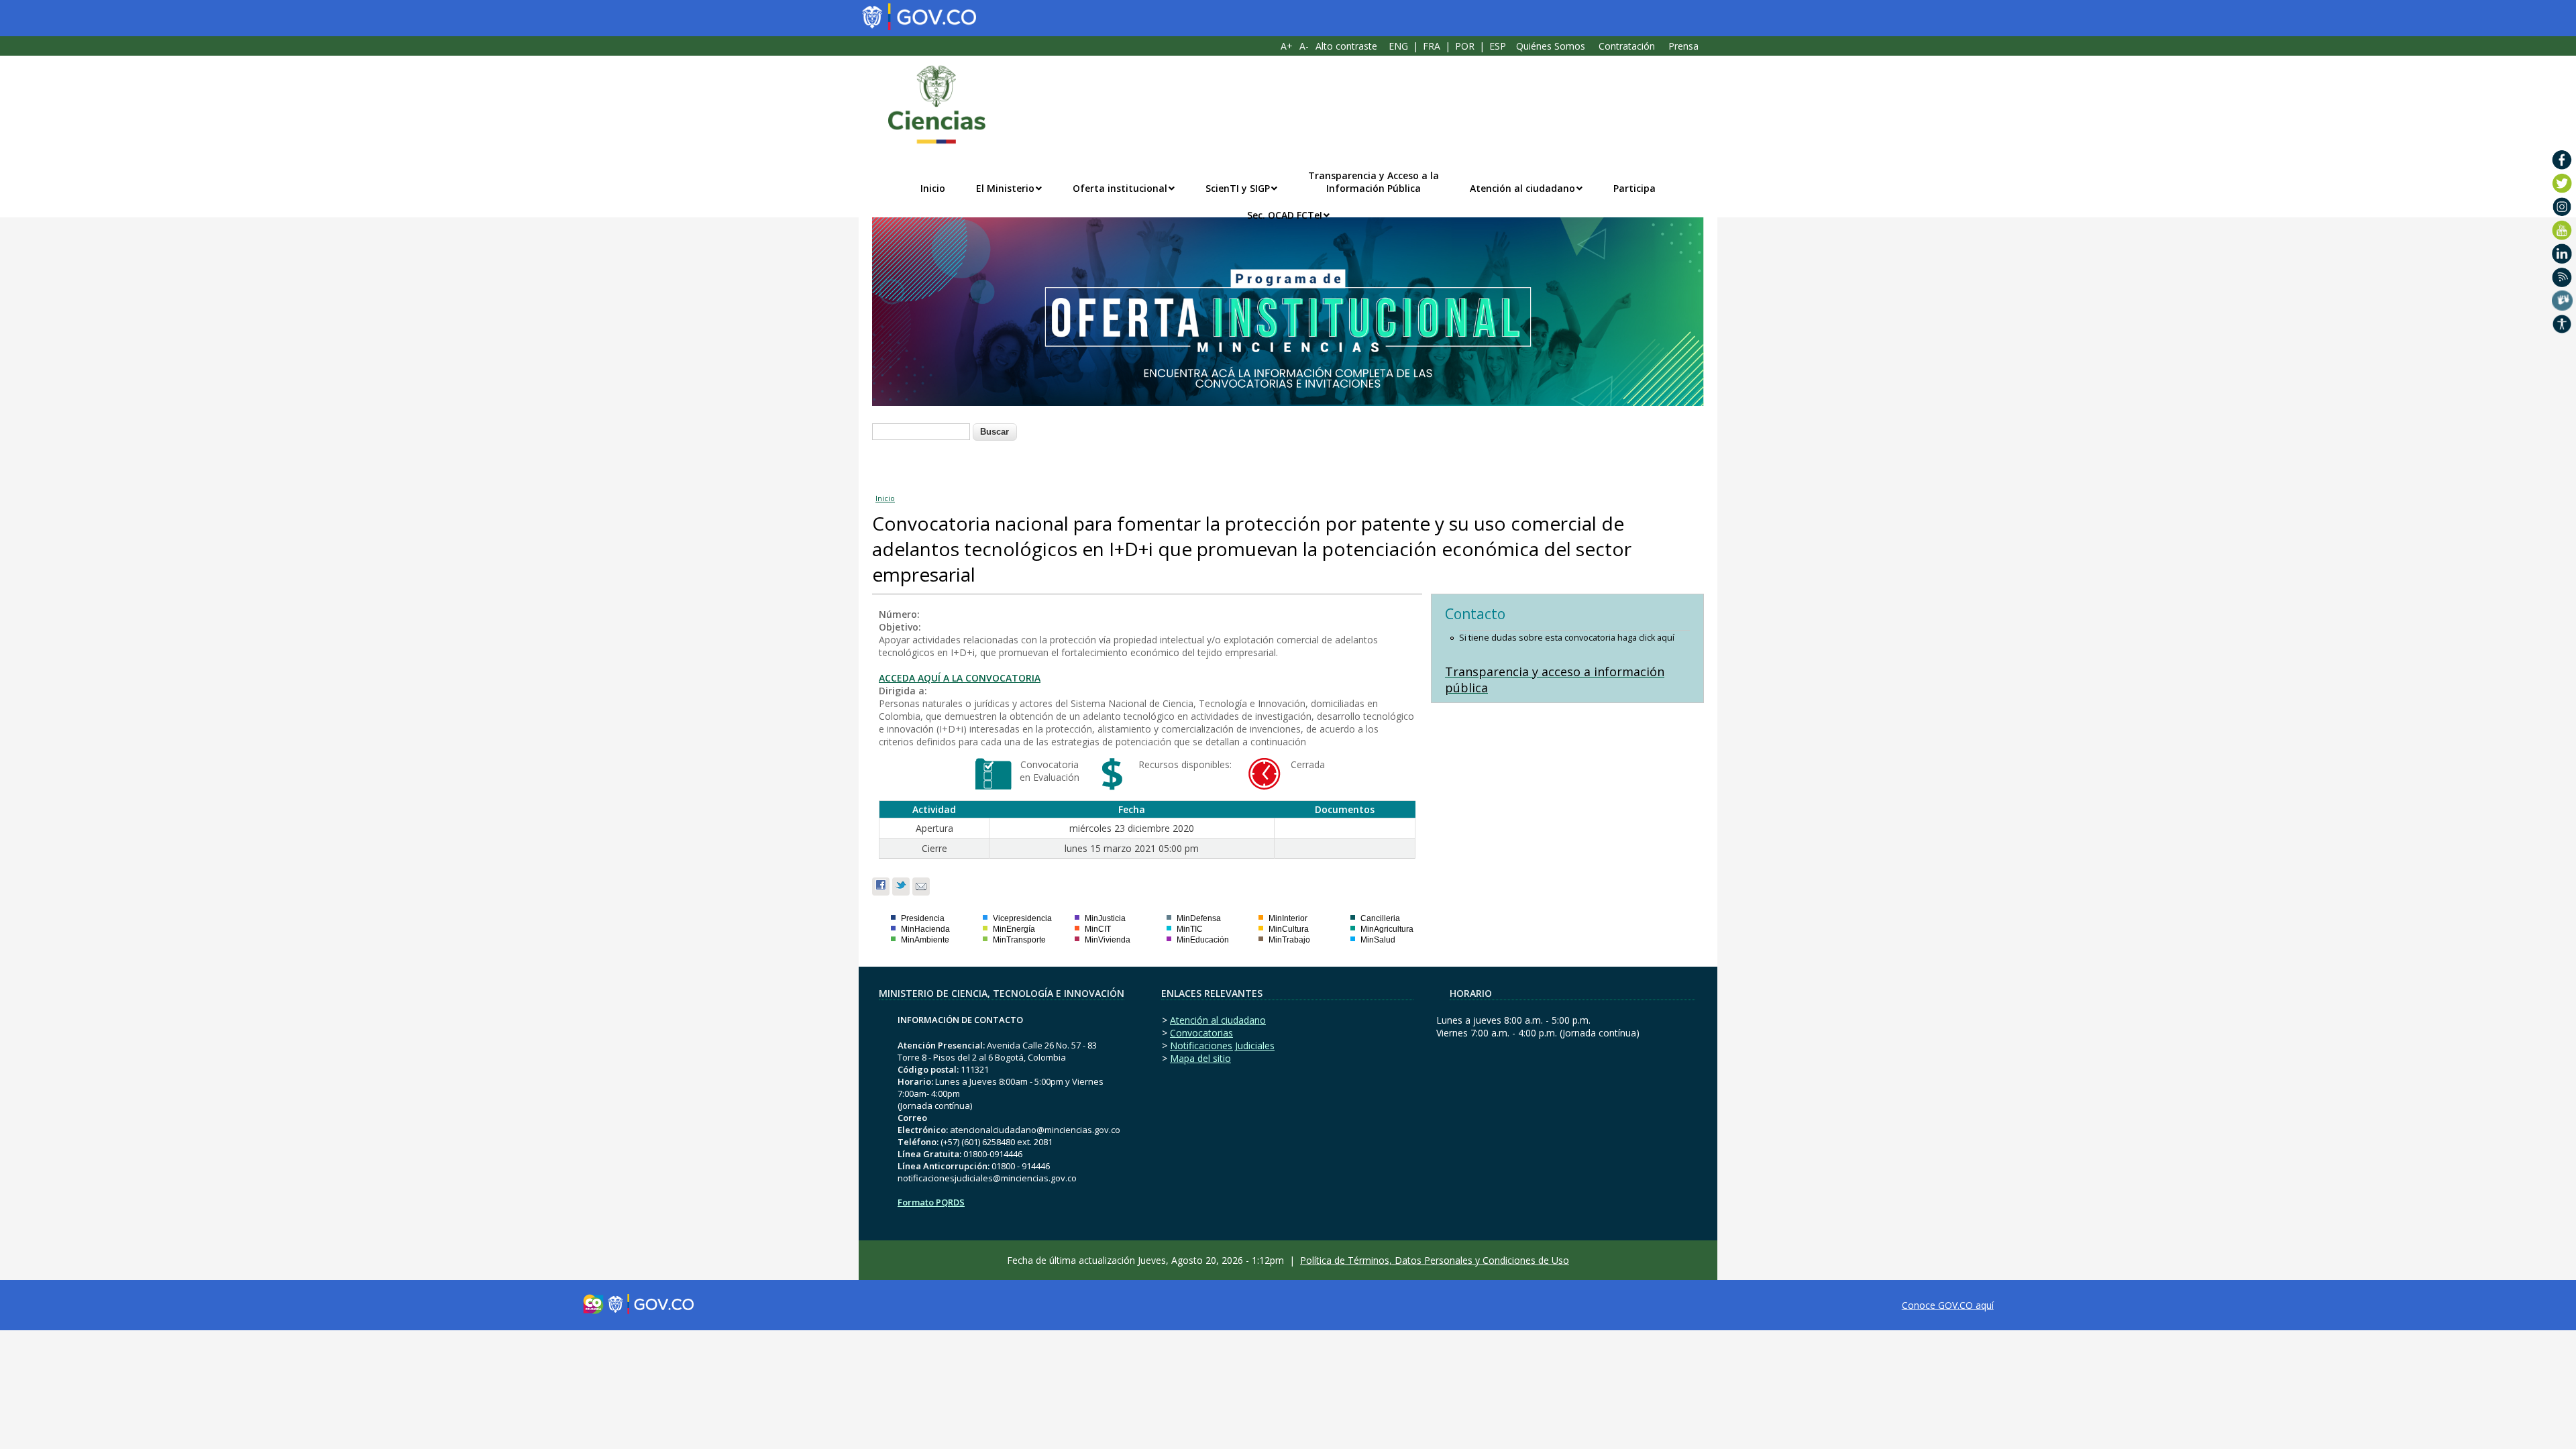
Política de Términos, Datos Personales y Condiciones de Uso (1435, 1260)
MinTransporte (1019, 940)
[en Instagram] (2562, 207)
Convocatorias (1201, 1033)
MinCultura (1289, 929)
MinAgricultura (1387, 929)
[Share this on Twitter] (901, 887)
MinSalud (1378, 940)
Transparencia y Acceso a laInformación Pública (1374, 182)
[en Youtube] (2562, 230)
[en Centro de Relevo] (2562, 301)
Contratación (1627, 46)
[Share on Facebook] (881, 887)
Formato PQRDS (931, 1202)
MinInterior (1288, 918)
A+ (1287, 46)
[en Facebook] (2562, 160)
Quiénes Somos (1551, 46)
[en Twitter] (2562, 183)
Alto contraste (1346, 46)
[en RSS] (2562, 277)
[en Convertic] (2562, 324)
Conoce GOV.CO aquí (1948, 1305)
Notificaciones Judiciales (1222, 1045)
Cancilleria (1380, 918)
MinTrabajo (1289, 940)
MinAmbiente (925, 940)
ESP (1498, 46)
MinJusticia (1105, 918)
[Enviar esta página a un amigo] (921, 887)
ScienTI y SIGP (1238, 188)
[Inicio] (930, 105)
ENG (1398, 46)
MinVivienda (1108, 940)
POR (1465, 46)
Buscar (995, 432)
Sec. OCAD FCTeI (1285, 215)
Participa (1634, 188)
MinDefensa (1199, 918)
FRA (1432, 46)
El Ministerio (1005, 188)
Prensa (1683, 46)
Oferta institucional (1120, 188)
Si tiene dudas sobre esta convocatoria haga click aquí (1567, 638)
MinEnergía (1014, 929)
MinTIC (1190, 929)
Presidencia (923, 918)
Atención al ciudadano (1522, 188)
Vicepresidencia (1022, 918)
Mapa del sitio (1200, 1058)
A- (1304, 46)
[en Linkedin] (2562, 254)
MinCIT (1098, 929)
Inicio (933, 188)
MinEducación (1203, 940)
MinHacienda (925, 929)
